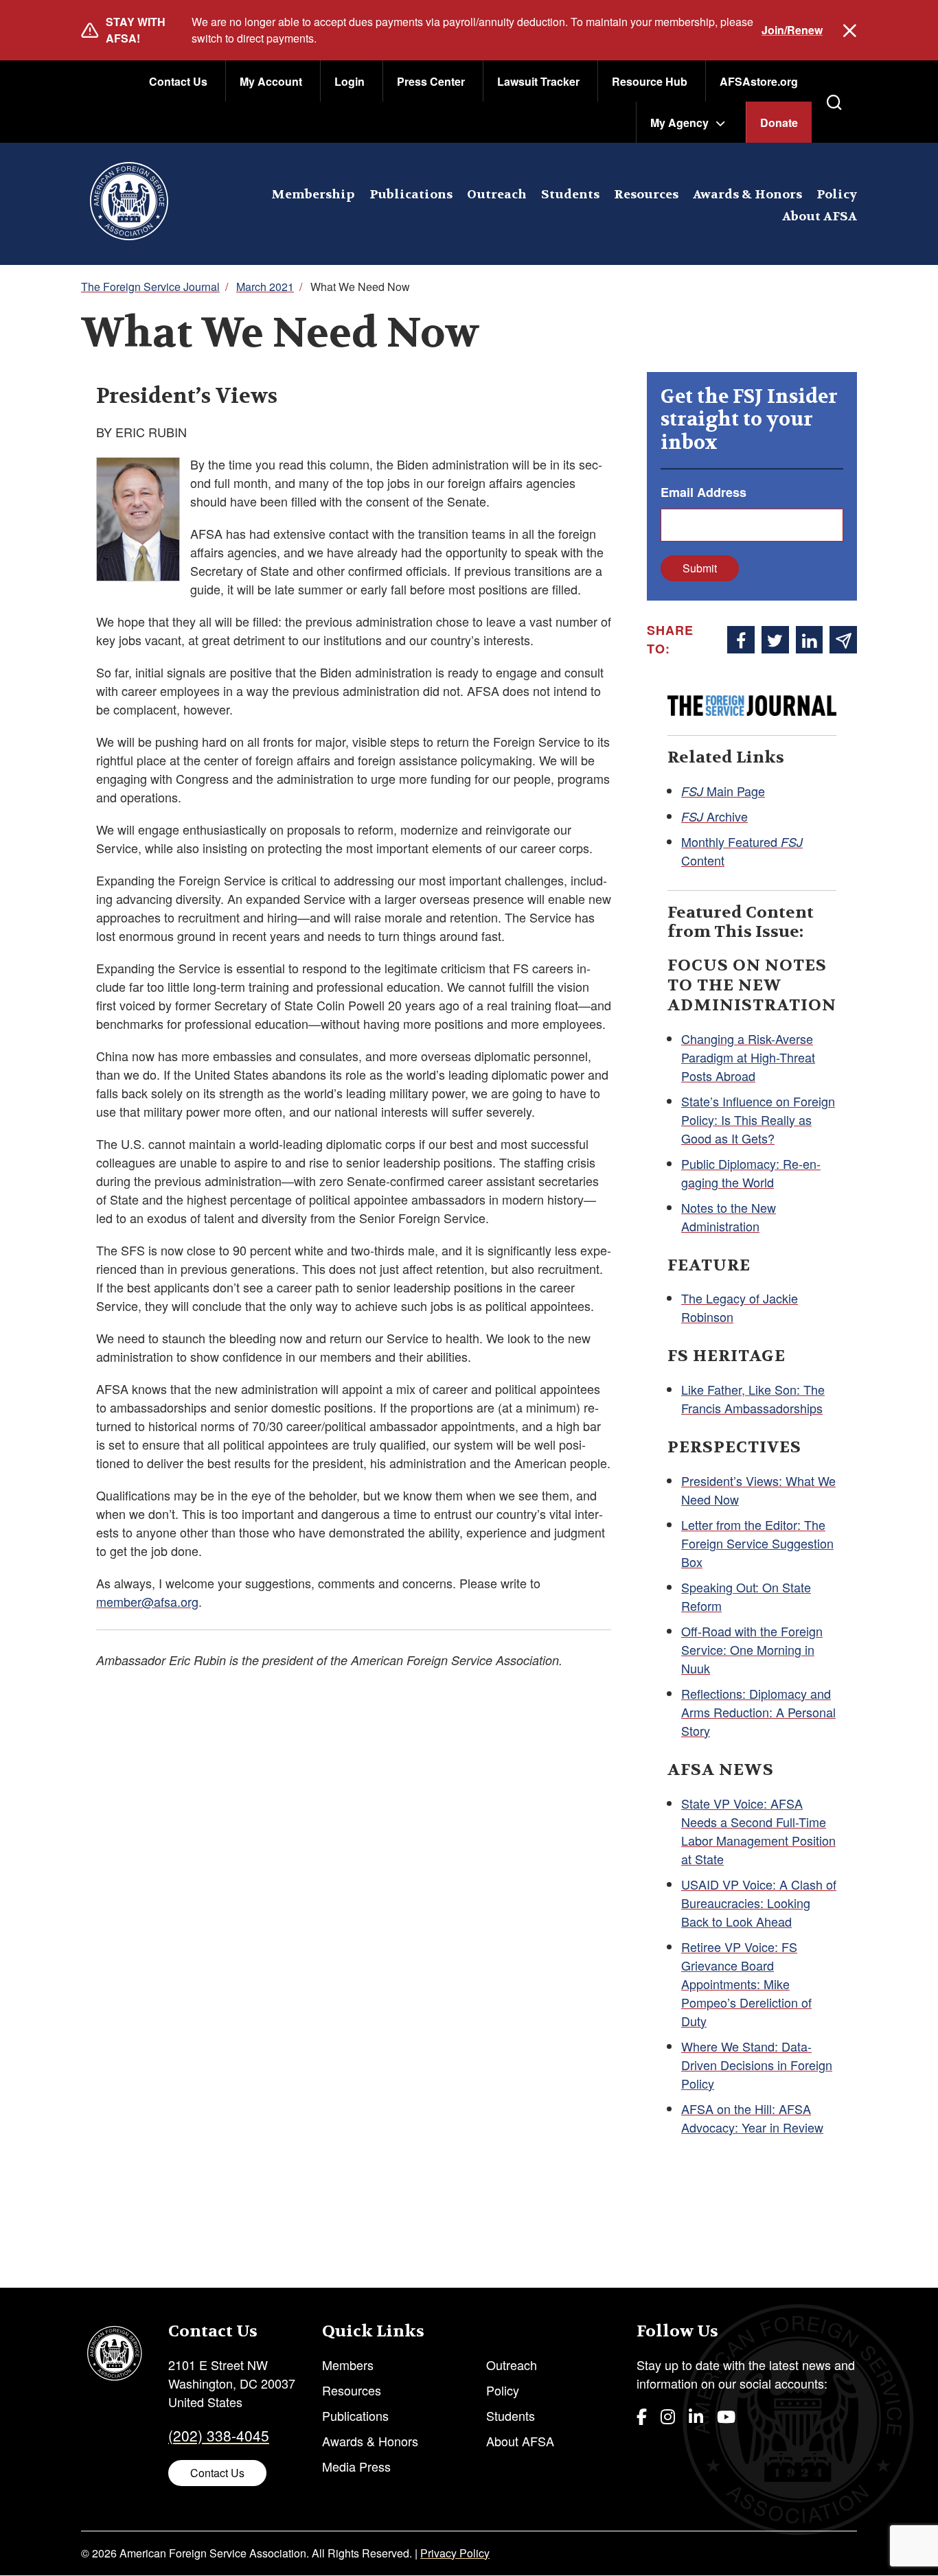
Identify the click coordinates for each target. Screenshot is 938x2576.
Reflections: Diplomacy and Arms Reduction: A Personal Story (758, 1712)
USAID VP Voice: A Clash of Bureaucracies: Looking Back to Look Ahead (759, 1903)
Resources (646, 195)
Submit (700, 568)
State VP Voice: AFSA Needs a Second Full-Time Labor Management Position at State (758, 1831)
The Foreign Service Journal (150, 287)
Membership (313, 195)
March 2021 (265, 287)
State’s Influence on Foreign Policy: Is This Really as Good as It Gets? (758, 1119)
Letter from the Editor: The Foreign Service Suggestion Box (757, 1543)
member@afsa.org (147, 1601)
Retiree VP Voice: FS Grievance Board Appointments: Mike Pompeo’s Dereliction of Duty (746, 1984)
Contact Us (178, 81)
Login (350, 81)
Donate (779, 123)
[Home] (129, 204)
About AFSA (820, 217)
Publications (411, 195)
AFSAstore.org (759, 81)
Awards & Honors (747, 195)
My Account (271, 81)
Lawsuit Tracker (538, 81)
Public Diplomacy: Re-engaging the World (751, 1173)
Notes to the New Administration (729, 1217)
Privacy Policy (455, 2553)
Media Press (356, 2466)
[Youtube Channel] (726, 2416)
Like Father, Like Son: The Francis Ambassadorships (753, 1399)
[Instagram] (668, 2416)
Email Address (703, 492)
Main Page (723, 791)
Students (570, 195)
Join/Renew (792, 30)
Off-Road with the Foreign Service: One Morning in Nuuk (752, 1649)
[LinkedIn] (696, 2416)
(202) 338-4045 (219, 2435)
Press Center (431, 81)
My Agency (679, 123)
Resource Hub (650, 81)
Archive (714, 816)
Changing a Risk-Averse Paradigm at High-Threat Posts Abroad (748, 1057)
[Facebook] (642, 2416)
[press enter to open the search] (834, 102)
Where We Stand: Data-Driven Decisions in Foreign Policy (757, 2065)
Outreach (497, 195)
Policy (837, 195)
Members (348, 2365)
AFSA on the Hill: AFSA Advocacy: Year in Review (752, 2118)
